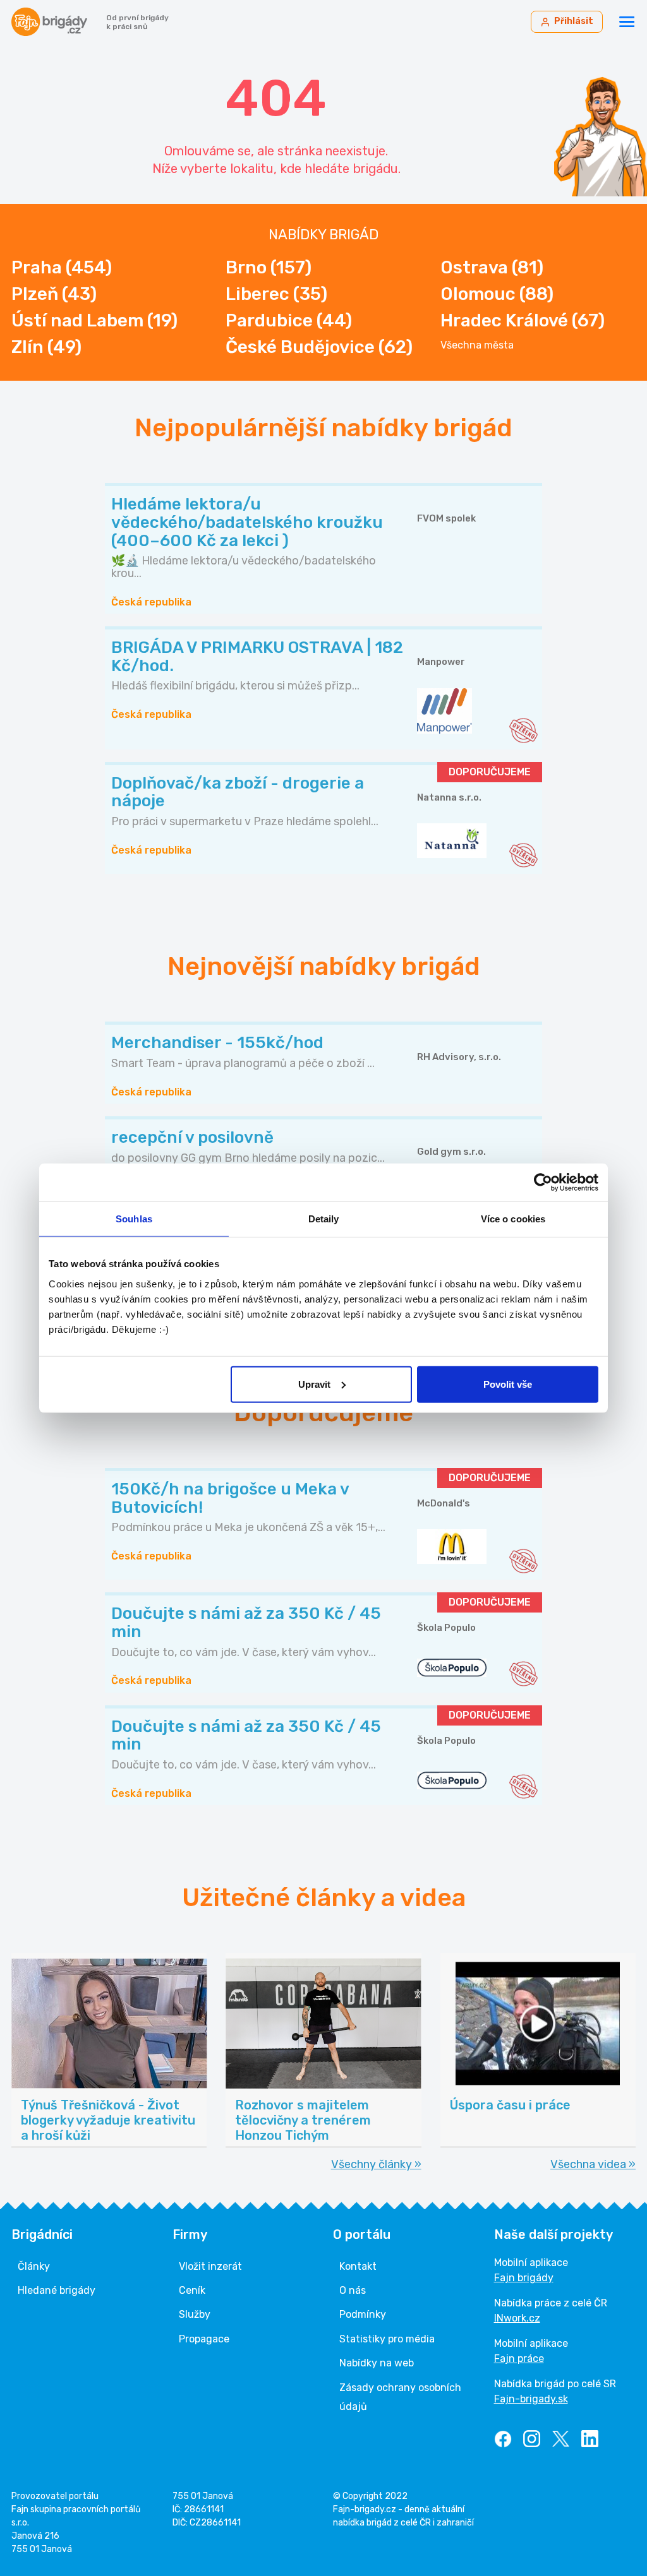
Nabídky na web (377, 2363)
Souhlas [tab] (134, 1219)
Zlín (46, 347)
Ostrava (492, 267)
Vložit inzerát (210, 2266)
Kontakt (358, 2266)
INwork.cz (517, 2318)
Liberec (276, 294)
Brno (269, 267)
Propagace (204, 2339)
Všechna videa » (593, 2164)
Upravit (314, 1384)
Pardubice (289, 320)
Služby (195, 2314)
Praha (62, 267)
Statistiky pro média (387, 2339)
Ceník (192, 2290)
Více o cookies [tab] (513, 1219)
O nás (353, 2290)
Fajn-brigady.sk (531, 2399)
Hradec (523, 320)
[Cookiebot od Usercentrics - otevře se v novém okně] (543, 1183)
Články (34, 2266)
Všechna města (477, 345)
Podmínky (363, 2314)
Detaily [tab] (324, 1219)
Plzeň (54, 294)
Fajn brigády (524, 2278)
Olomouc (497, 294)
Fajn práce (519, 2358)
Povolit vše (508, 1384)
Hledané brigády (57, 2290)
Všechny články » (376, 2164)
